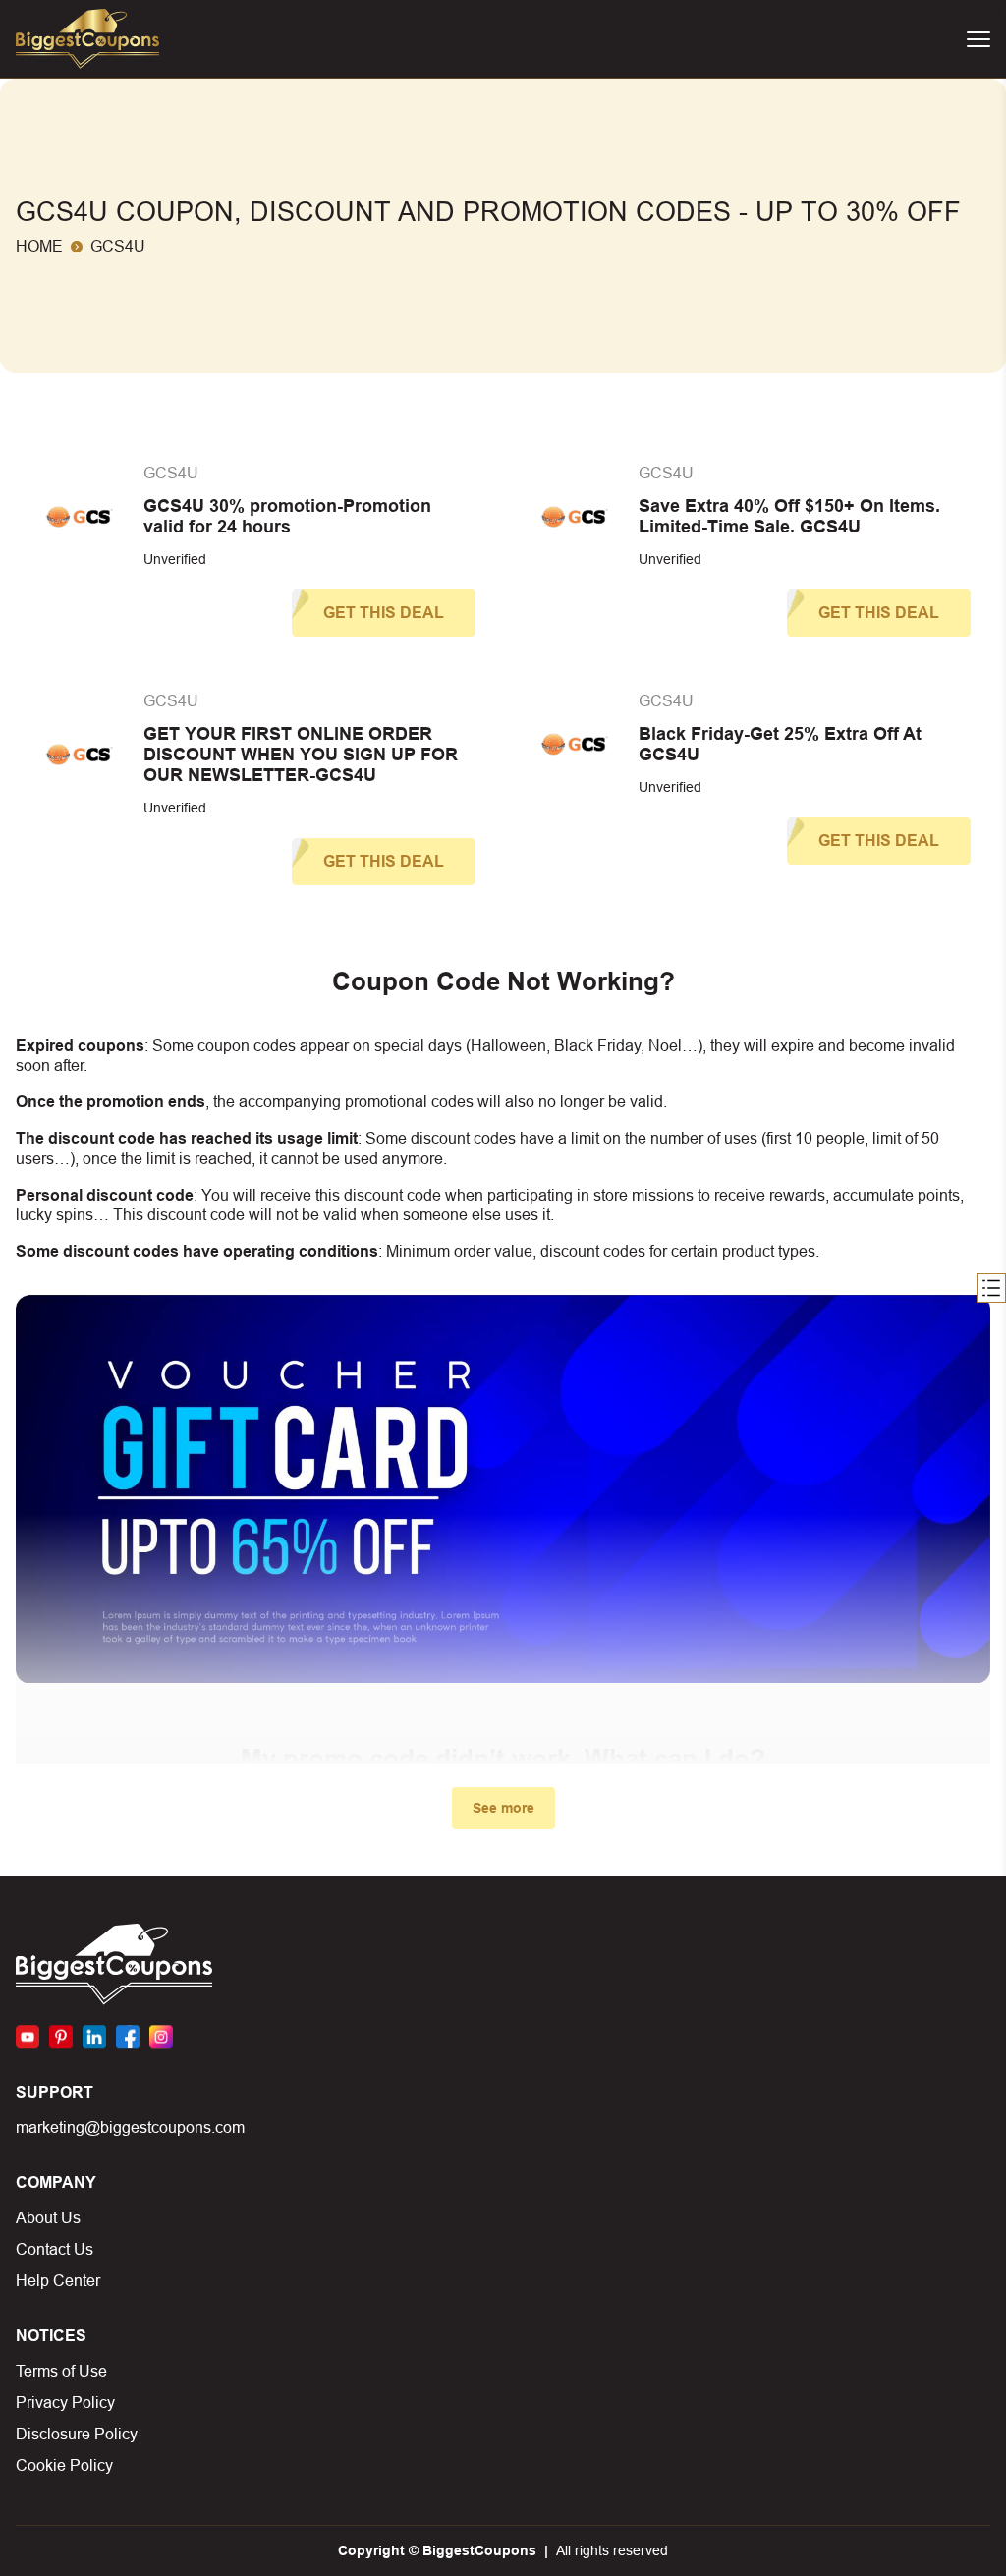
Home (39, 246)
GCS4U (171, 473)
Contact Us (55, 2249)
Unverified (175, 559)
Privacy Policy (65, 2403)
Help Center (58, 2281)
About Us (48, 2218)
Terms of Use (61, 2371)
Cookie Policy (64, 2465)
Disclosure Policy (77, 2434)
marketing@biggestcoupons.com (130, 2128)
